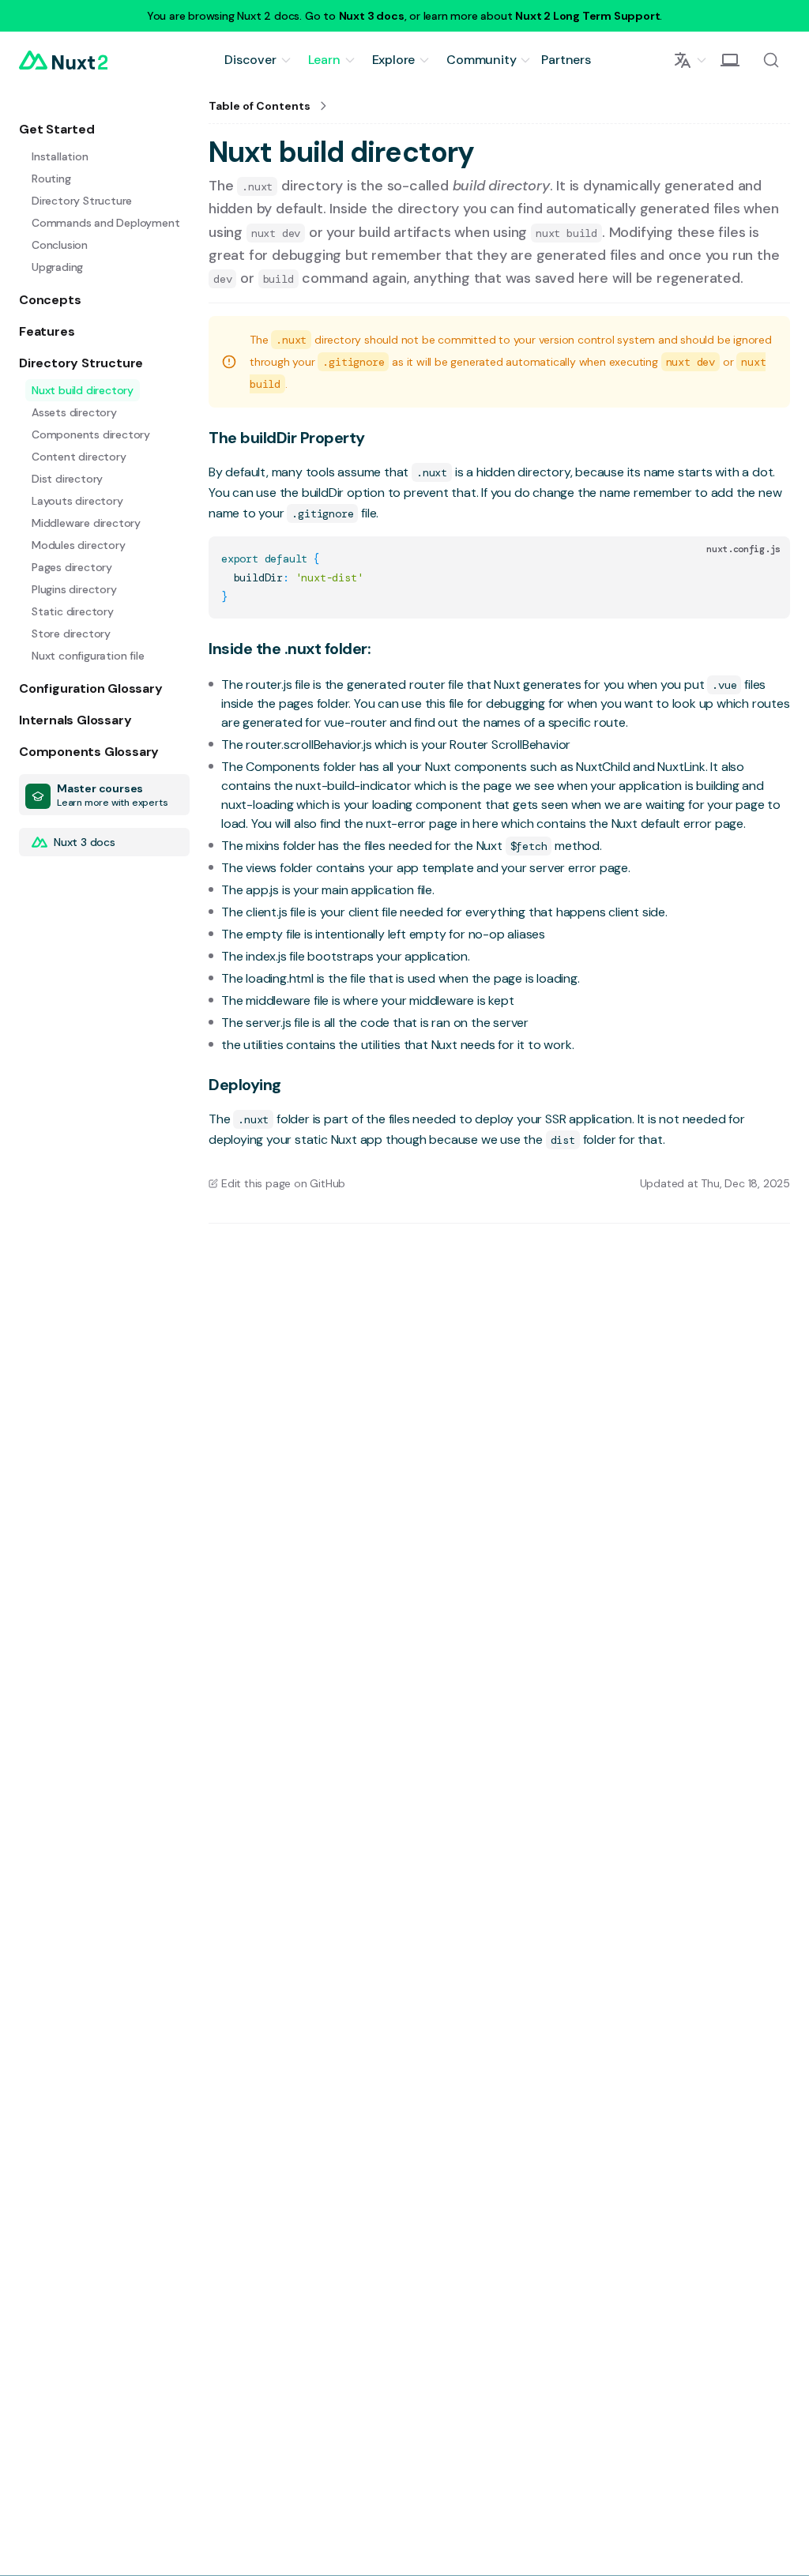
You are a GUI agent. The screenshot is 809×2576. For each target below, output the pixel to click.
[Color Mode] (730, 60)
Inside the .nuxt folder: (290, 649)
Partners (566, 60)
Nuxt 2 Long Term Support (587, 16)
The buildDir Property (287, 438)
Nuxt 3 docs (372, 16)
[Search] (771, 60)
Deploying (245, 1085)
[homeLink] (63, 60)
